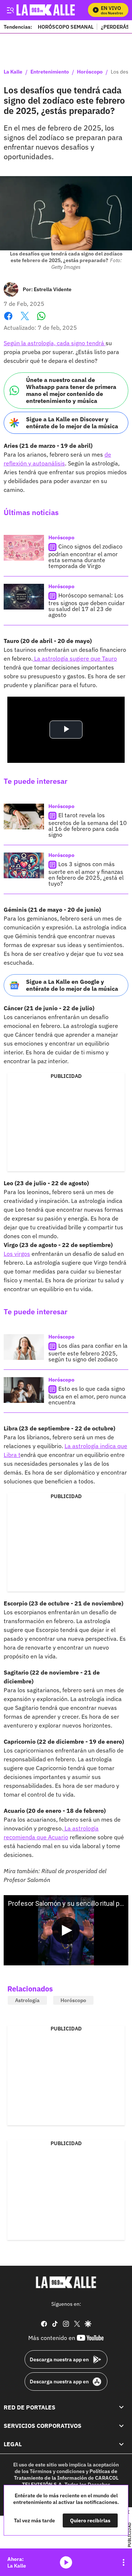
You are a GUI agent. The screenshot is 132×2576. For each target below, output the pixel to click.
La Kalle (13, 72)
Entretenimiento (50, 72)
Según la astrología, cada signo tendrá (55, 343)
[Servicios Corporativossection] (121, 2426)
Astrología (27, 2000)
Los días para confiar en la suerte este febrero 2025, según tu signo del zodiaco (88, 1352)
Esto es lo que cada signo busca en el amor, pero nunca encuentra (87, 1395)
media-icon (66, 2562)
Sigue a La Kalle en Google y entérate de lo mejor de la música (72, 985)
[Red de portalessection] (121, 2407)
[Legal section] (121, 2444)
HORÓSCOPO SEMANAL (66, 27)
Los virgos (17, 1254)
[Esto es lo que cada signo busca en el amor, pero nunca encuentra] (24, 1390)
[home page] (66, 2282)
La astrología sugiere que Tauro (75, 658)
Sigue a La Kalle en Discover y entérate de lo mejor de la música (72, 423)
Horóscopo (90, 72)
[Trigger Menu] (10, 10)
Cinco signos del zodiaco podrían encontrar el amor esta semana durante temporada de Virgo (85, 556)
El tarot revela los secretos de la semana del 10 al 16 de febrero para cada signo (88, 825)
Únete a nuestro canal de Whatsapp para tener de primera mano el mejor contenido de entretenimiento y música (71, 390)
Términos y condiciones (57, 2471)
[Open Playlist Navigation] (124, 2562)
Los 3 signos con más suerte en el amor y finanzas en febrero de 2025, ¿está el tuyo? (86, 874)
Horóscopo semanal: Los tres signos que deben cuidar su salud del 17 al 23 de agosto (87, 605)
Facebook (8, 320)
